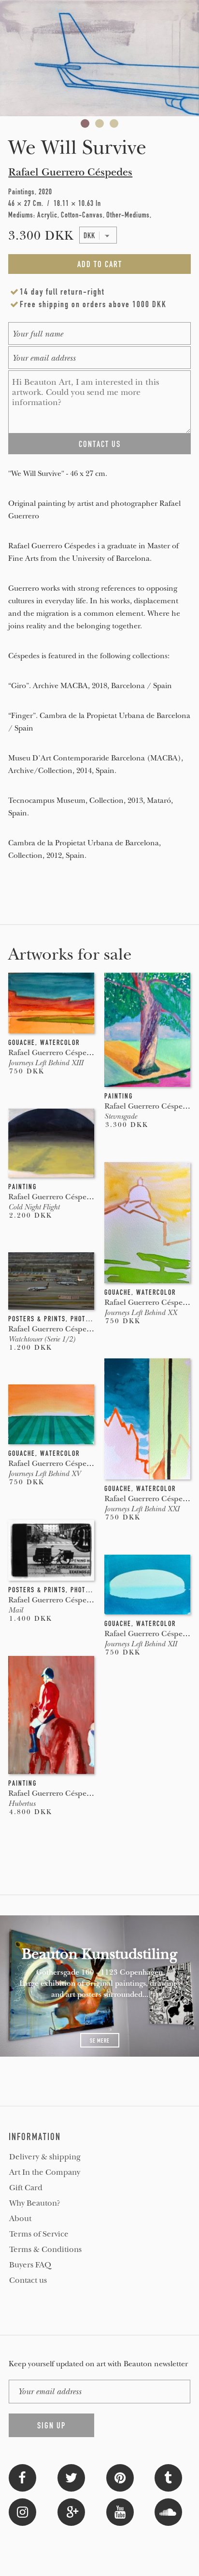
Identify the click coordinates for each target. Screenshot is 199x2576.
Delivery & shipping (45, 2157)
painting (119, 1096)
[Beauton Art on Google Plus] (71, 2511)
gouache (22, 1043)
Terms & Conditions (45, 2250)
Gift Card (26, 2188)
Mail (15, 1610)
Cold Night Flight (34, 1207)
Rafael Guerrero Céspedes (70, 172)
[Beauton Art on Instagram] (22, 2511)
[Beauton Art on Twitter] (71, 2477)
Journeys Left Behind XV (44, 1474)
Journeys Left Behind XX (141, 1313)
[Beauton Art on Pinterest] (120, 2477)
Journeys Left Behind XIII (46, 1063)
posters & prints (37, 1319)
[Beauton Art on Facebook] (22, 2477)
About (20, 2219)
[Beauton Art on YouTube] (120, 2511)
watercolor (60, 1043)
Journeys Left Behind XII (141, 1644)
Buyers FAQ (30, 2265)
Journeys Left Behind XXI (142, 1509)
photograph (90, 1319)
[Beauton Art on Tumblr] (168, 2477)
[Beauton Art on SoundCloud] (168, 2511)
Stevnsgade (121, 1116)
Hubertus (22, 1803)
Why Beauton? (35, 2203)
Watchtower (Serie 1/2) (42, 1339)
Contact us (28, 2280)
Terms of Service (39, 2234)
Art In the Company (45, 2172)
